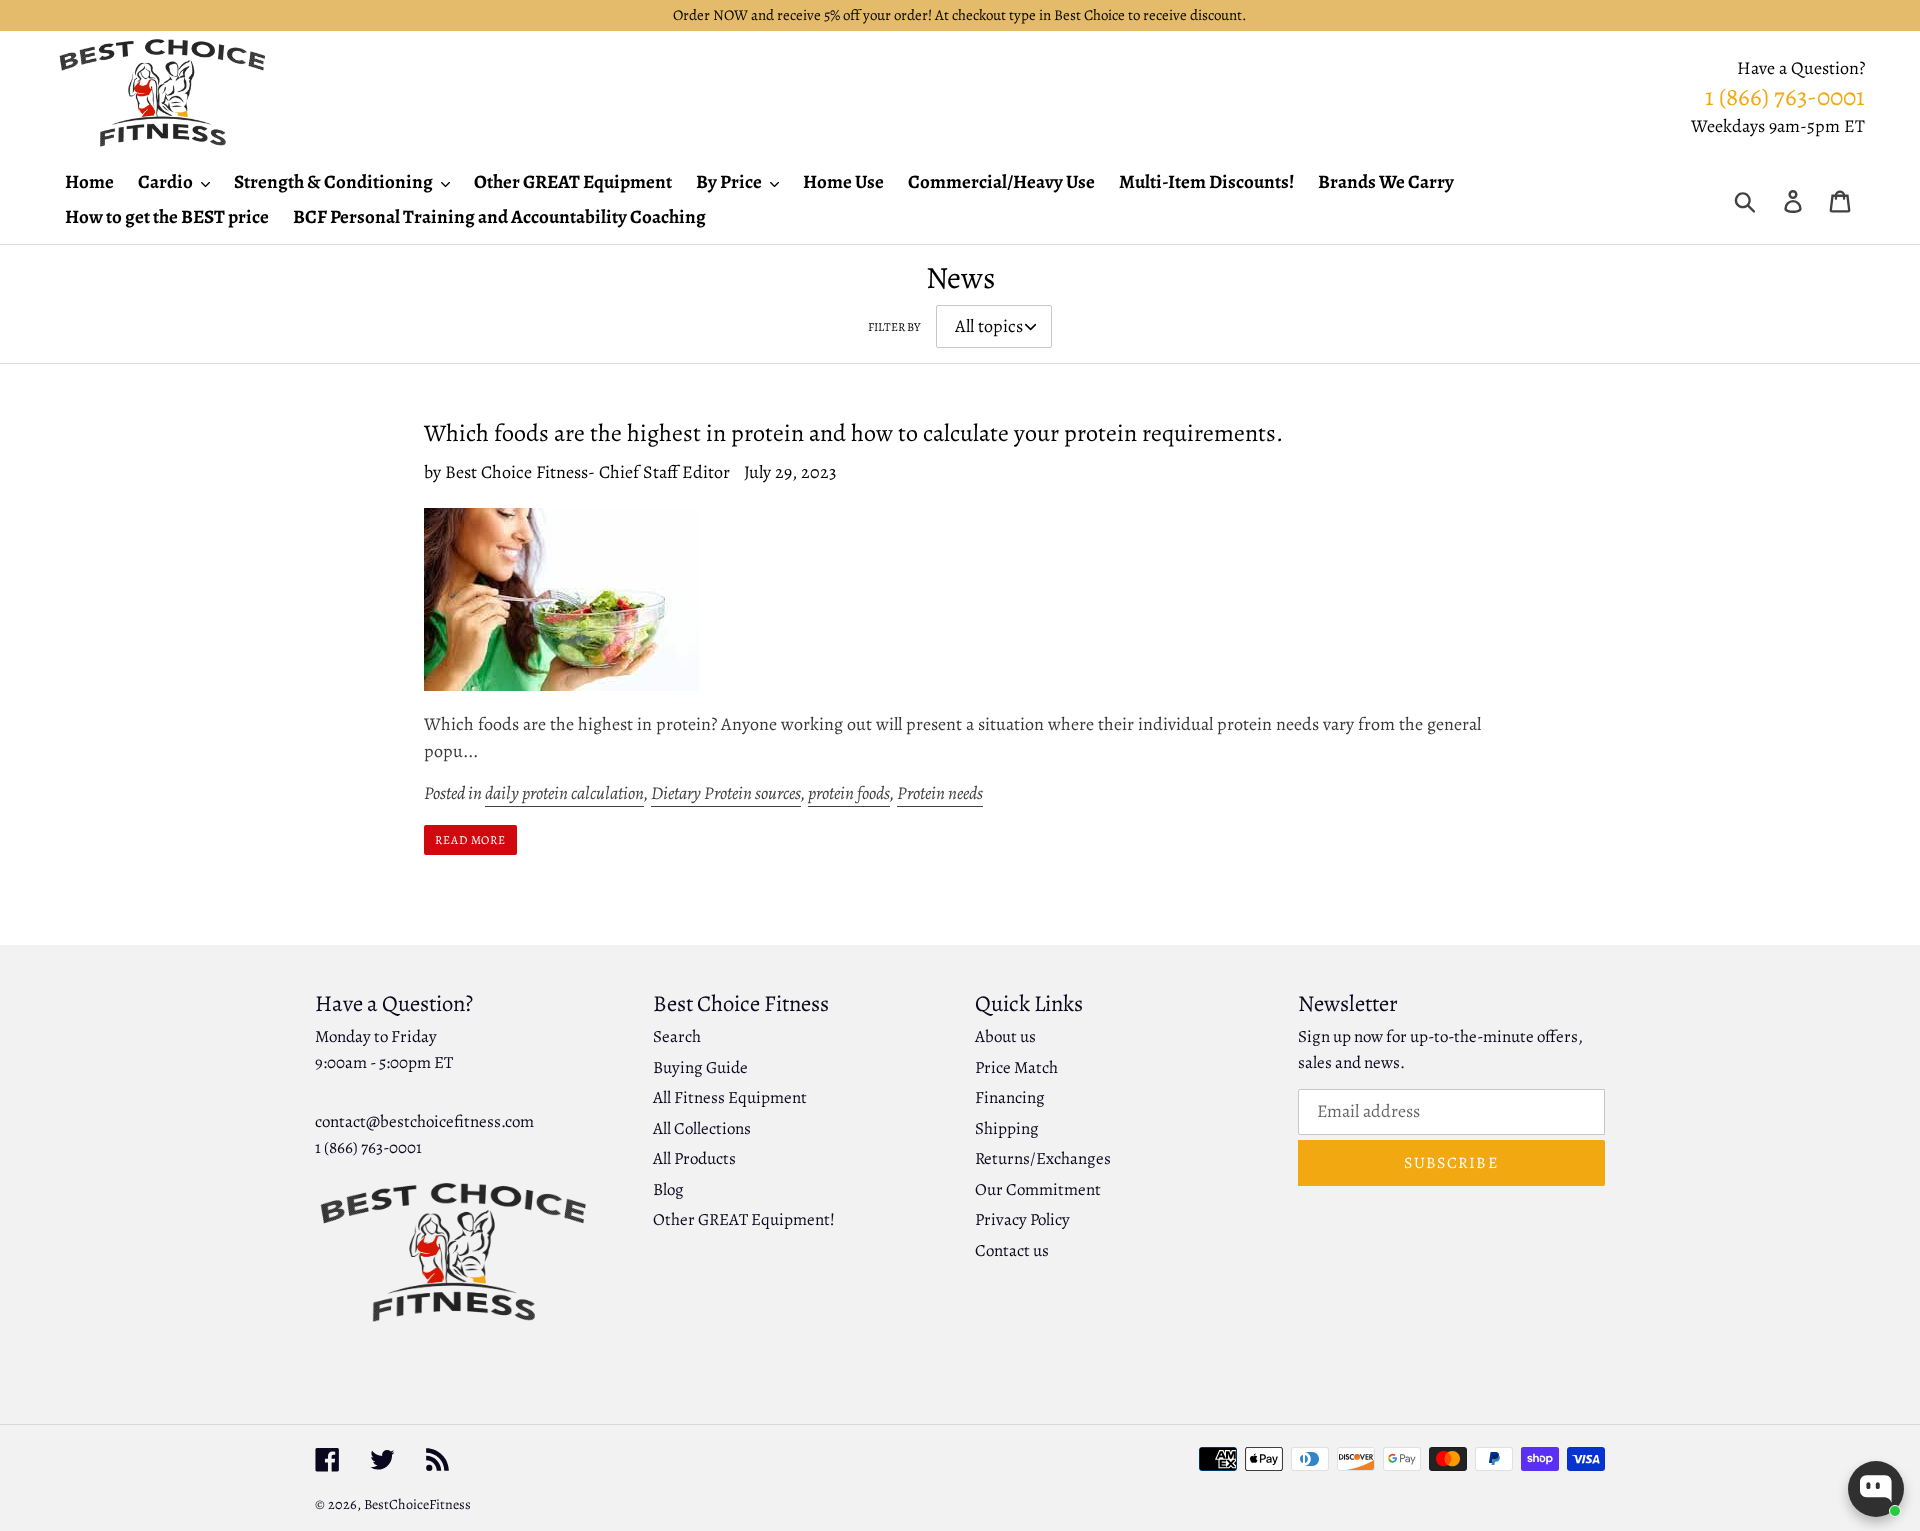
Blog (668, 1189)
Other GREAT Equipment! (744, 1219)
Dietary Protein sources (726, 793)
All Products (694, 1158)
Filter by (894, 327)
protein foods (849, 793)
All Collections (702, 1128)
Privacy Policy (1022, 1219)
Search (677, 1036)
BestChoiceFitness (417, 1504)
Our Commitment (1038, 1189)
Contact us (1012, 1250)
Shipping (1007, 1128)
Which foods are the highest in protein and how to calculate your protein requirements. (853, 433)
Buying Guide (700, 1067)
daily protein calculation (564, 793)
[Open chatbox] (1876, 1489)
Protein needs (940, 793)
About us (1005, 1036)
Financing (1010, 1097)
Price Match (1016, 1067)
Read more (471, 840)
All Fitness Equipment (730, 1097)
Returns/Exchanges (1043, 1158)
